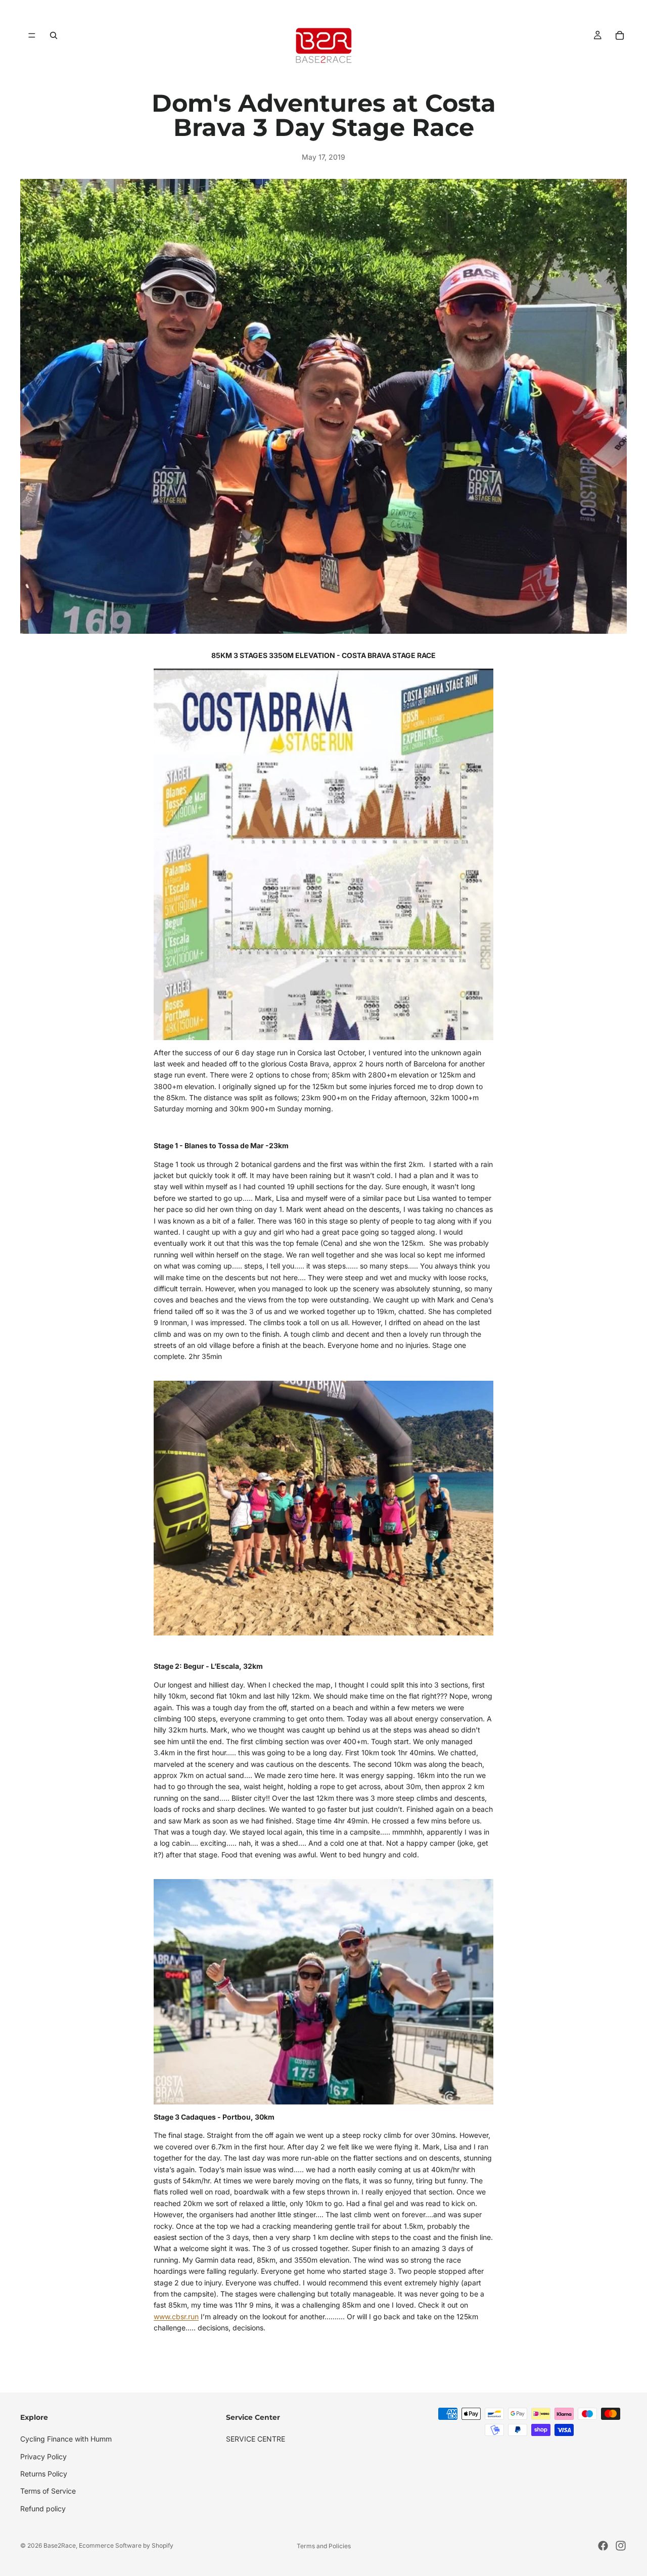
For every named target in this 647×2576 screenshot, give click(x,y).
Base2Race (60, 2545)
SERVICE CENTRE (256, 2439)
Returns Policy (44, 2474)
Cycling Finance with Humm (66, 2439)
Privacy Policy (43, 2456)
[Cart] (620, 35)
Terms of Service (48, 2491)
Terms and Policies (324, 2546)
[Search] (54, 35)
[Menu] (32, 35)
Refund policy (43, 2509)
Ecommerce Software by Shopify (126, 2545)
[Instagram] (621, 2546)
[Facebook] (603, 2546)
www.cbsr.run (176, 2316)
